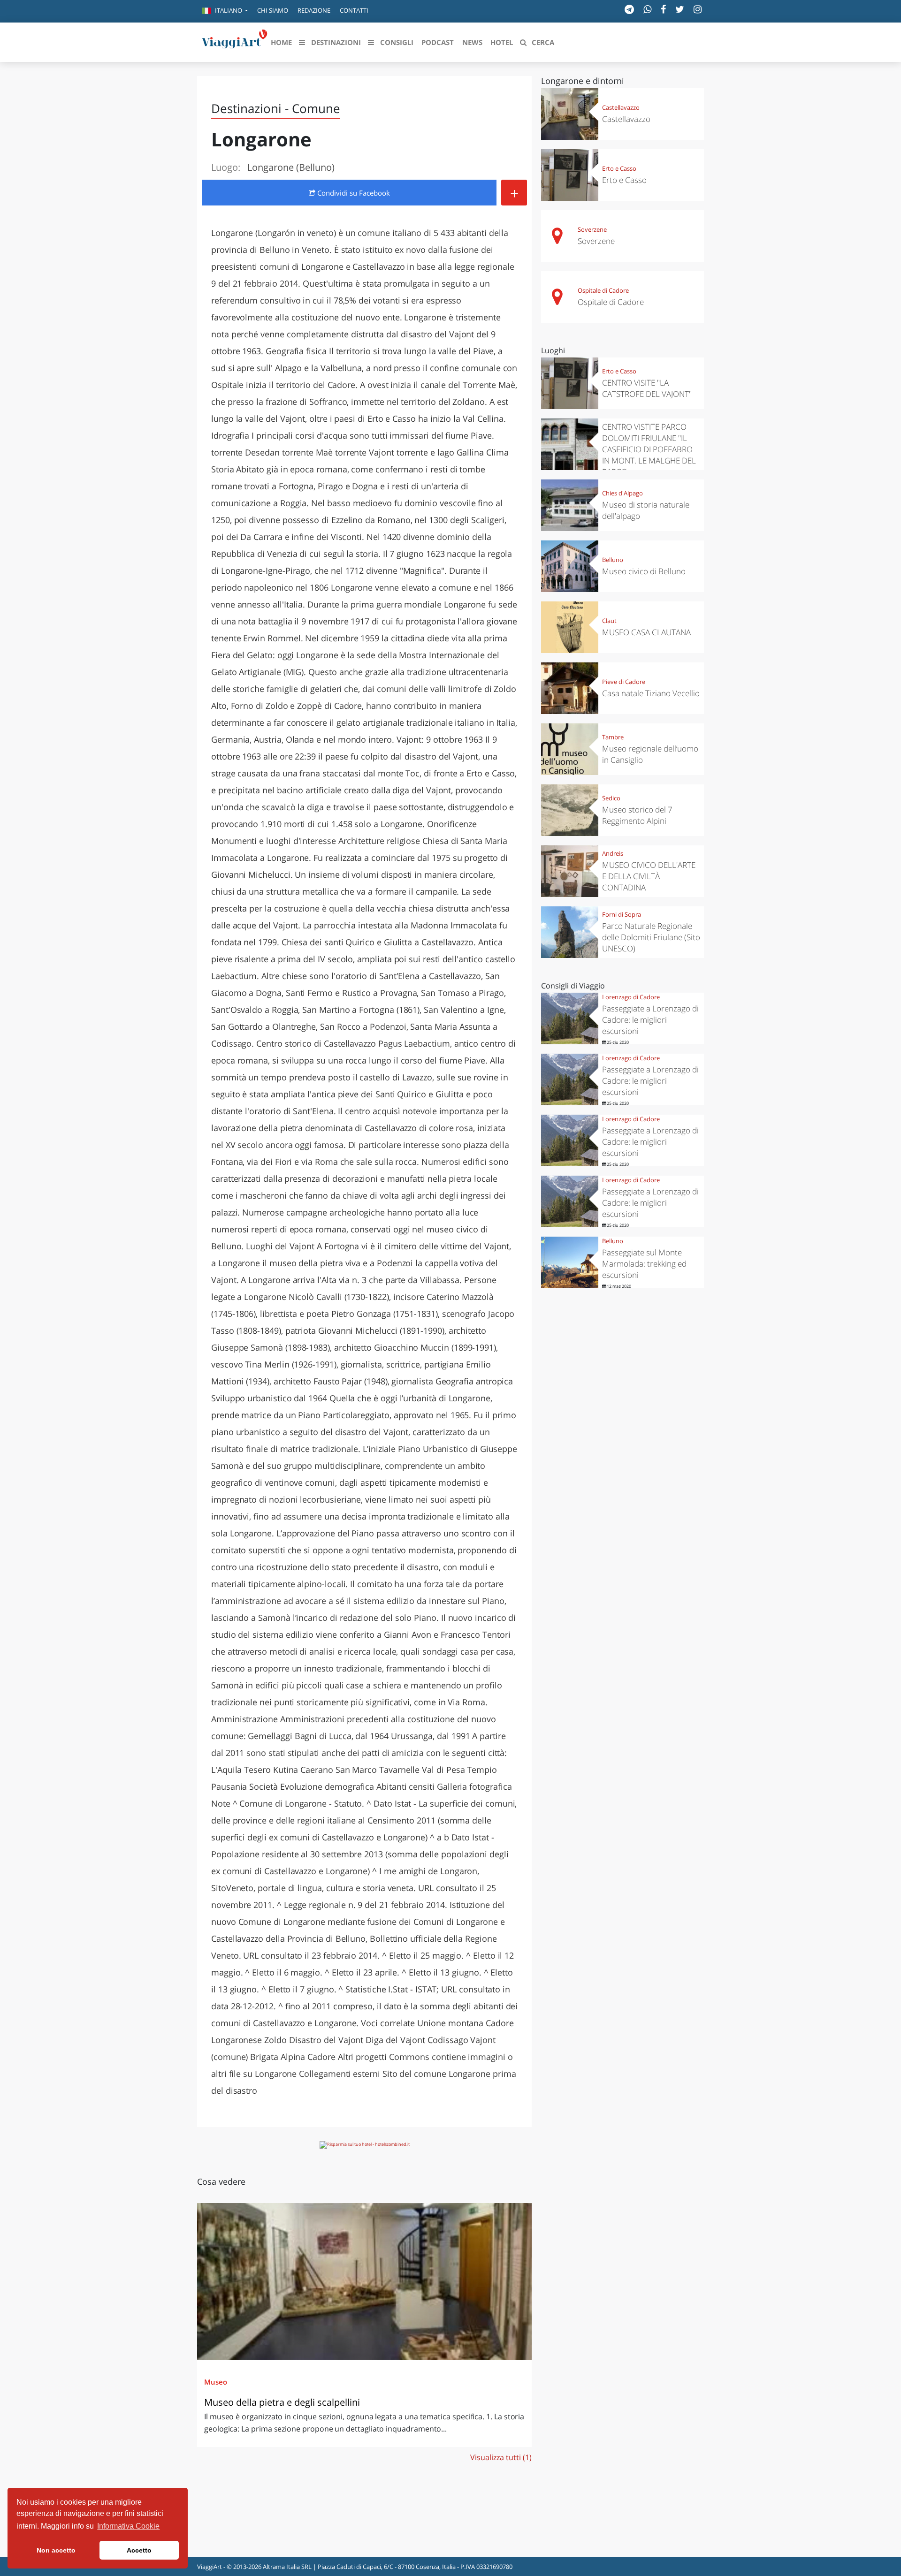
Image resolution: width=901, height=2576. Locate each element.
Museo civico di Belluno (644, 571)
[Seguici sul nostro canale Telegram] (629, 9)
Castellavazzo (621, 107)
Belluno (613, 560)
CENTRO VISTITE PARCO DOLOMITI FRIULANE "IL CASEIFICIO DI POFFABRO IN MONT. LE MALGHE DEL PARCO (649, 449)
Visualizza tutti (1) (501, 2457)
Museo (216, 2382)
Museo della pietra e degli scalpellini (282, 2402)
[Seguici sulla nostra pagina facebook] (663, 9)
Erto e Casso (619, 168)
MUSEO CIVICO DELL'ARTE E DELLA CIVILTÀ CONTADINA (649, 876)
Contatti (354, 10)
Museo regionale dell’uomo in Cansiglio (650, 754)
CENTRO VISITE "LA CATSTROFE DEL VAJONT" (647, 388)
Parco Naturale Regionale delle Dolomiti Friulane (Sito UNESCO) (651, 937)
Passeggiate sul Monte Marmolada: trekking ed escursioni (644, 1264)
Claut (609, 621)
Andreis (613, 853)
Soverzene (592, 229)
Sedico (611, 798)
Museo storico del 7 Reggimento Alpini (637, 815)
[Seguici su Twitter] (680, 9)
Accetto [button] (139, 2550)
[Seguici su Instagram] (698, 9)
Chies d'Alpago (622, 493)
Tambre (613, 737)
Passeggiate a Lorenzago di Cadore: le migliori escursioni (650, 1020)
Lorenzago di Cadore (631, 997)
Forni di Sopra (622, 914)
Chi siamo (273, 10)
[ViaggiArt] (235, 41)
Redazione (314, 10)
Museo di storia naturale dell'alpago (646, 510)
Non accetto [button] (56, 2550)
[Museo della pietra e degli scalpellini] (364, 2281)
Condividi (353, 193)
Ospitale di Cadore (603, 290)
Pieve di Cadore (624, 682)
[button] (225, 11)
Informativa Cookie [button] (128, 2526)
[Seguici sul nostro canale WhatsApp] (647, 9)
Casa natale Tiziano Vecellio (651, 693)
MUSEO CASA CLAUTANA (646, 632)
